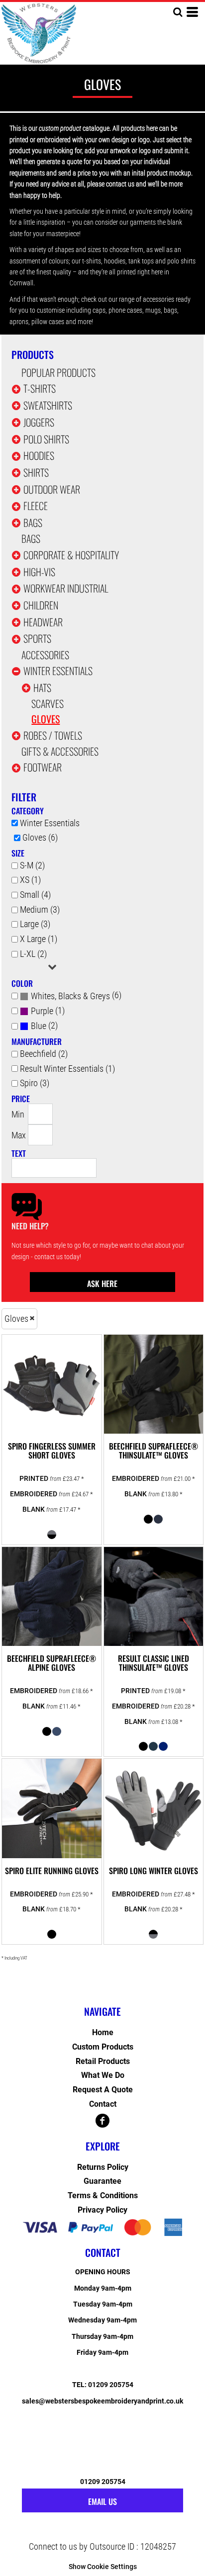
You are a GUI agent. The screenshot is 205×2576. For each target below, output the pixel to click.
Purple (42, 1011)
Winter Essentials (58, 671)
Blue (39, 1026)
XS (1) (30, 880)
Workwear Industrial (66, 588)
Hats (42, 687)
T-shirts (40, 388)
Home (103, 2032)
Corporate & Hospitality (71, 555)
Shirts (36, 472)
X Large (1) (39, 939)
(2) (44, 1026)
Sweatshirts (48, 405)
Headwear (43, 622)
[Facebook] (102, 2121)
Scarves (48, 703)
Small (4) (35, 895)
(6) (76, 995)
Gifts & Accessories (60, 751)
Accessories (45, 655)
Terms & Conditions (103, 2195)
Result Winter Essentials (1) (67, 1069)
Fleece (36, 506)
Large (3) (35, 924)
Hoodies (39, 455)
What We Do (103, 2075)
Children (41, 605)
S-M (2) (32, 865)
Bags (33, 522)
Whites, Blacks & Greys (70, 996)
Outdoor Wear (52, 489)
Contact (103, 2104)
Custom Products (103, 2047)
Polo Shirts (46, 439)
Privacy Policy (102, 2210)
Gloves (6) (40, 837)
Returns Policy (103, 2167)
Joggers (39, 422)
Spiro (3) (35, 1083)
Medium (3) (40, 909)
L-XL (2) (33, 954)
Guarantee (102, 2181)
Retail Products (103, 2061)
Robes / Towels (53, 735)
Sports (37, 638)
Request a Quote (103, 2090)
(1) (48, 1011)
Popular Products (58, 372)
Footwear (43, 767)
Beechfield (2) (44, 1054)
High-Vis (39, 572)
